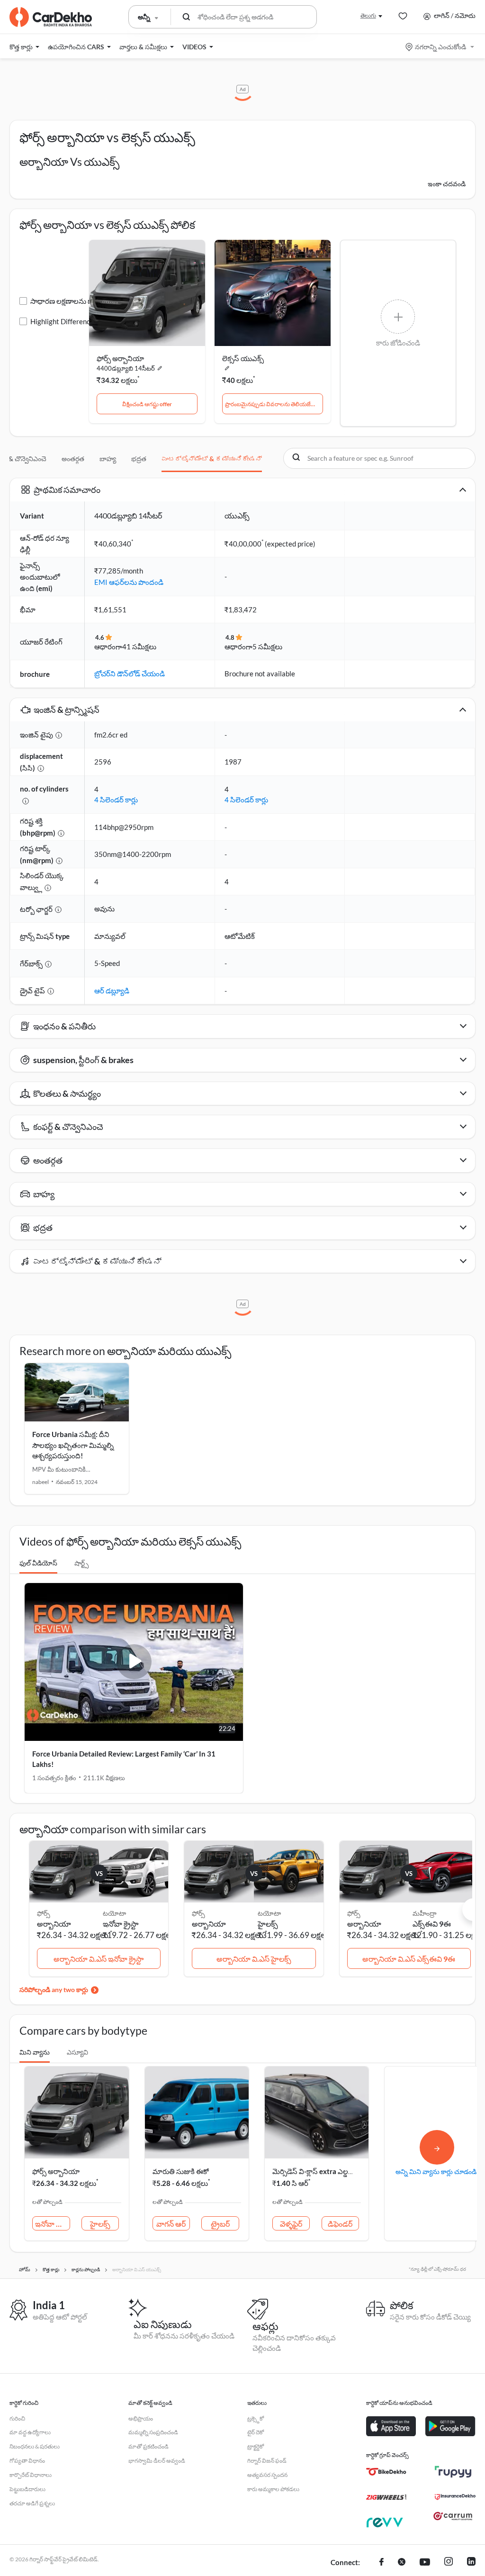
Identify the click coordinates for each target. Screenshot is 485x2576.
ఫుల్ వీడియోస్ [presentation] (38, 1563)
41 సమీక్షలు (139, 646)
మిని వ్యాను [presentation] (35, 2052)
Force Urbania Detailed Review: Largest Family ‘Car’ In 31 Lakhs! (124, 1759)
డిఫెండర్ (340, 2224)
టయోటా (114, 1913)
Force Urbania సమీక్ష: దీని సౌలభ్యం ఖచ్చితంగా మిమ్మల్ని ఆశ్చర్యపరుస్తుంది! (73, 1445)
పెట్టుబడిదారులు (27, 2489)
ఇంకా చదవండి (447, 184)
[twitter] (402, 2563)
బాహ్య (108, 459)
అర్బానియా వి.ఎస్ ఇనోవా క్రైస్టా (99, 1959)
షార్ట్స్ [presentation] (81, 1563)
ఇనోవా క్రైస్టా (121, 1924)
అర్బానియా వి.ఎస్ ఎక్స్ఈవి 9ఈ (409, 1959)
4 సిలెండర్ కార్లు (116, 800)
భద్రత (139, 459)
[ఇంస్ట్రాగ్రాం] (449, 2563)
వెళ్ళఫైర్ (291, 2224)
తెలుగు (368, 15)
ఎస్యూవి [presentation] (77, 2052)
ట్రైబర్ (220, 2224)
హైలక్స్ (268, 1924)
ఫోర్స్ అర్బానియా (120, 358)
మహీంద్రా (425, 1913)
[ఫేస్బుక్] (382, 2563)
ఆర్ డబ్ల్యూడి (112, 991)
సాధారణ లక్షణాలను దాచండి (70, 301)
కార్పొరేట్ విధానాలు (31, 2475)
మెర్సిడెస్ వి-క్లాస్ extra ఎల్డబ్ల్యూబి (320, 2171)
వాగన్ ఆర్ (171, 2224)
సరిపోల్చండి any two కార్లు (54, 1989)
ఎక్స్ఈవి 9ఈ (432, 1924)
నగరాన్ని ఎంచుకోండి (440, 47)
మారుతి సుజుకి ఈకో (181, 2171)
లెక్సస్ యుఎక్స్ (243, 358)
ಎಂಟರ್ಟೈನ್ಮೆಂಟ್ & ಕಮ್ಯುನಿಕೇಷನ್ (212, 459)
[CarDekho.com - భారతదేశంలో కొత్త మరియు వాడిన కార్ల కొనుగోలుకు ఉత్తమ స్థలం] (51, 17)
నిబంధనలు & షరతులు (35, 2446)
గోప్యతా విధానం (27, 2461)
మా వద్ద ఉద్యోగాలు (30, 2432)
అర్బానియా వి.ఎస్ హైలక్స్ (254, 1959)
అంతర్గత (73, 459)
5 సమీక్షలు (267, 646)
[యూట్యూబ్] (425, 2563)
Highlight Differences (64, 321)
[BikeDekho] (386, 2472)
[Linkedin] (471, 2563)
